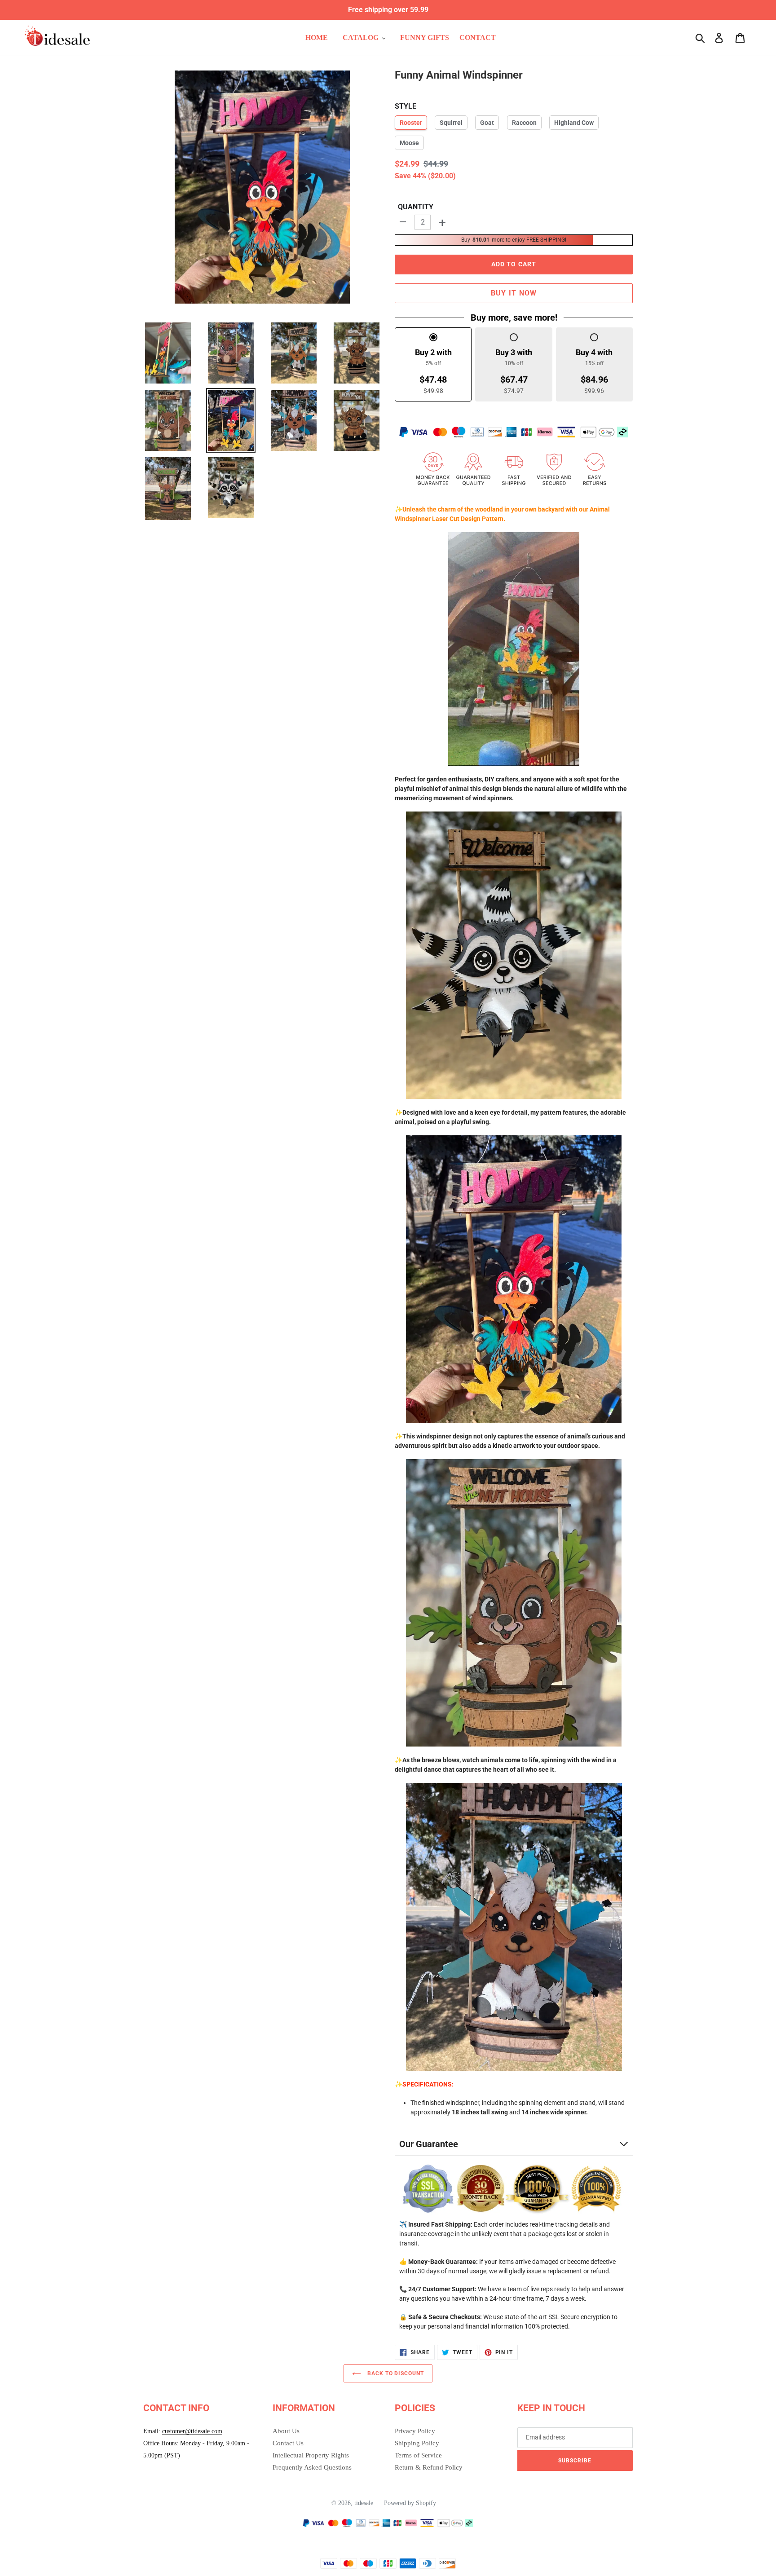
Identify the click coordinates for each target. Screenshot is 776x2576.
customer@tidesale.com (192, 2431)
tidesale (364, 2503)
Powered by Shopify (410, 2503)
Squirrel (451, 123)
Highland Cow (574, 123)
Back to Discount (395, 2373)
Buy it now (514, 293)
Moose (409, 143)
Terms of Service (418, 2455)
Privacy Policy (415, 2431)
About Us (286, 2431)
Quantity (416, 207)
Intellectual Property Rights (311, 2455)
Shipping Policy (417, 2443)
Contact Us (288, 2443)
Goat (487, 123)
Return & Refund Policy (429, 2467)
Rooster (411, 123)
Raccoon (524, 123)
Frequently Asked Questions (312, 2467)
